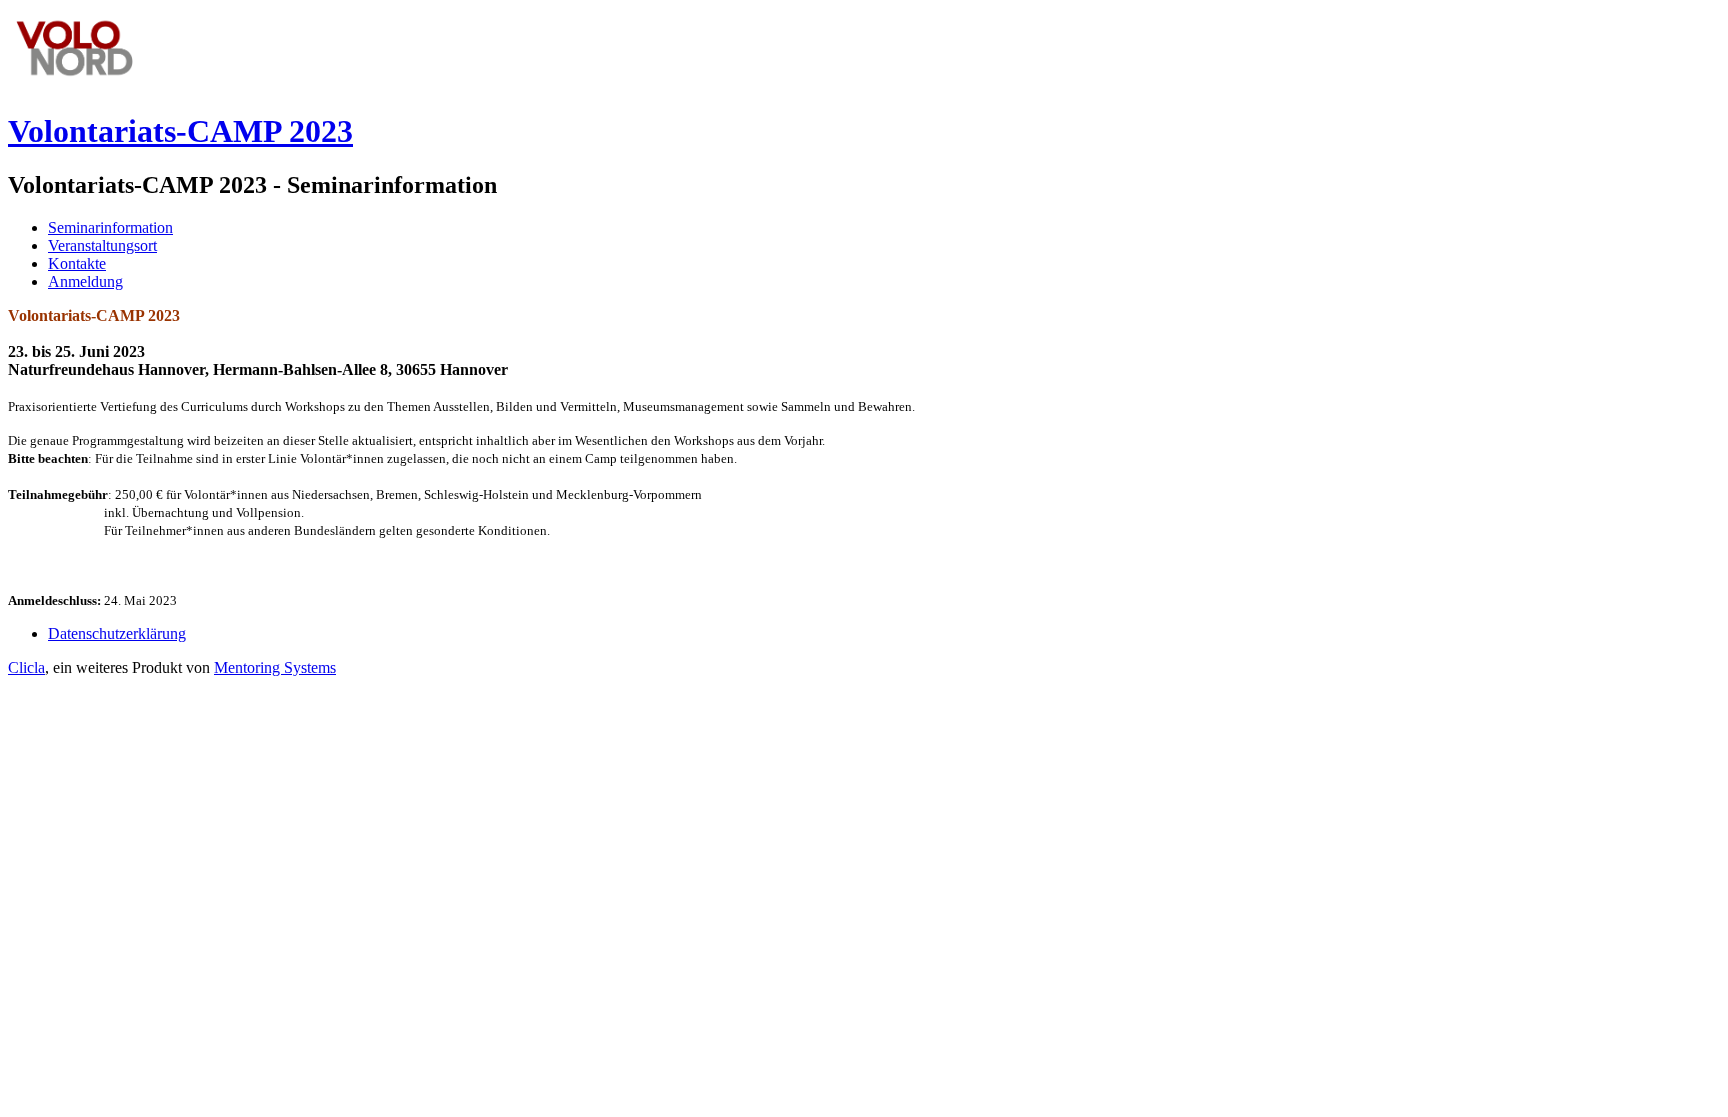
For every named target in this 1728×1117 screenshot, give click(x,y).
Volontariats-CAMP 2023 (180, 131)
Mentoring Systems (275, 667)
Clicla (26, 667)
